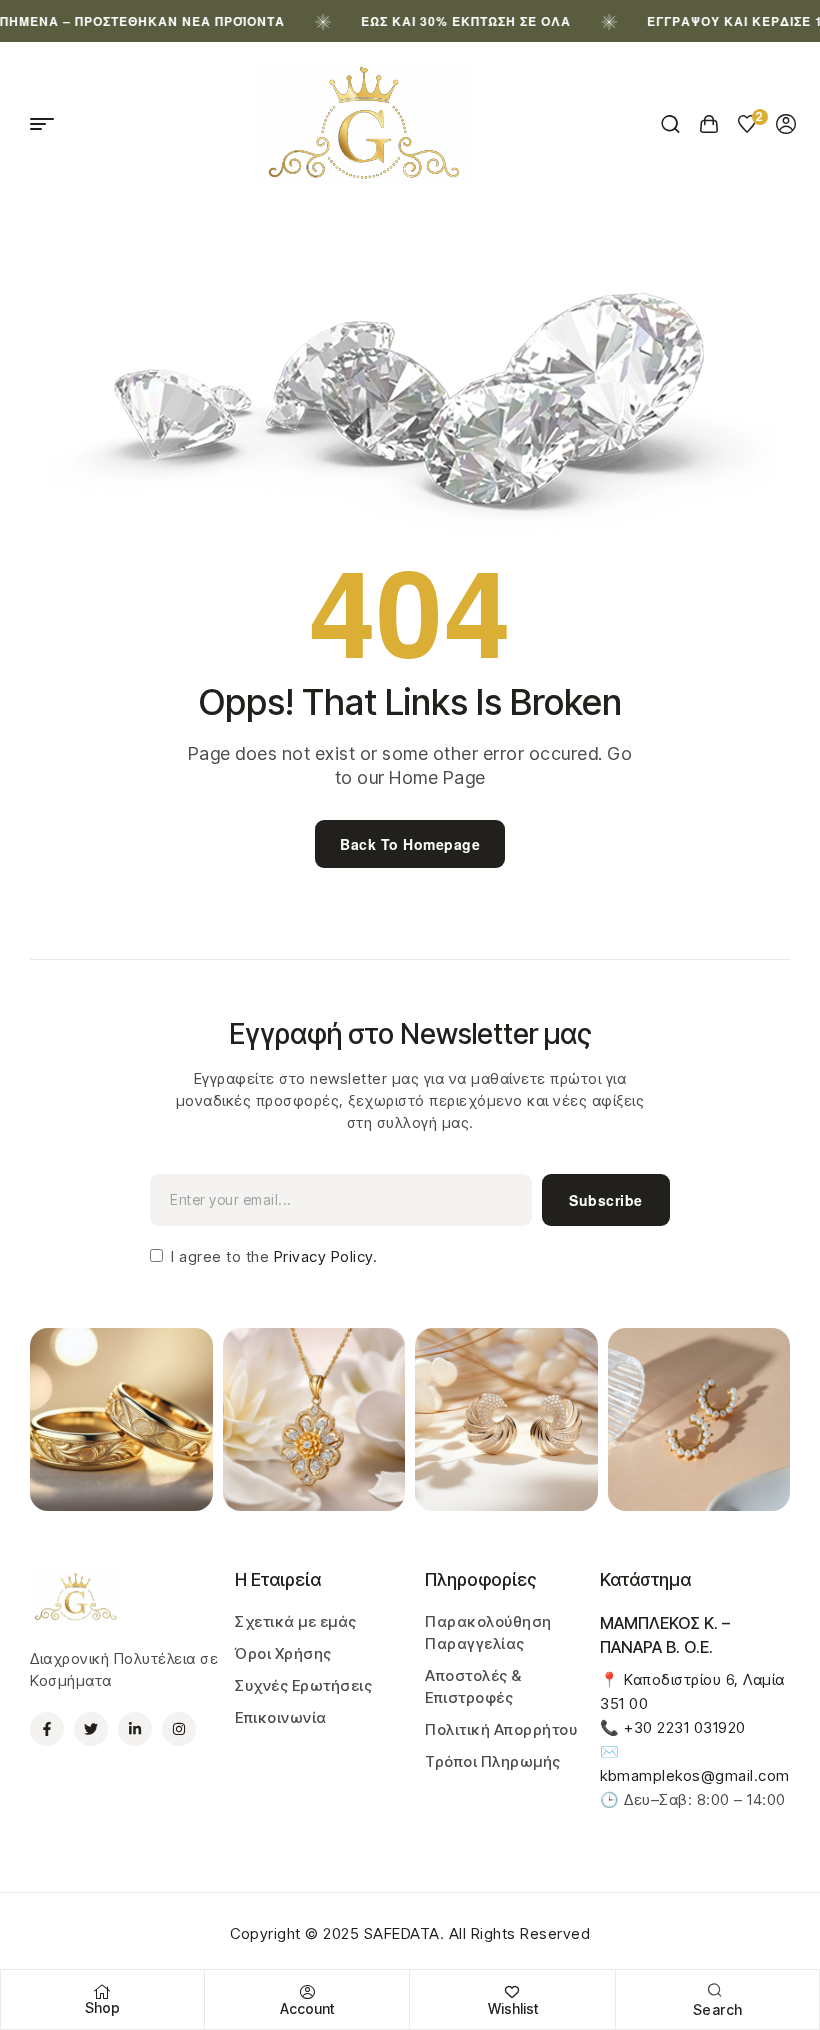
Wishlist (513, 2008)
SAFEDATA (402, 1933)
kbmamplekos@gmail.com (695, 1775)
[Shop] (103, 1992)
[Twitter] (91, 1729)
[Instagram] (179, 1729)
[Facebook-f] (47, 1729)
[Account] (307, 1992)
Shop (102, 2007)
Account (307, 2008)
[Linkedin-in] (135, 1729)
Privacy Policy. (323, 1256)
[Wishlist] (513, 1992)
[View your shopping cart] (709, 124)
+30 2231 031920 (685, 1727)
